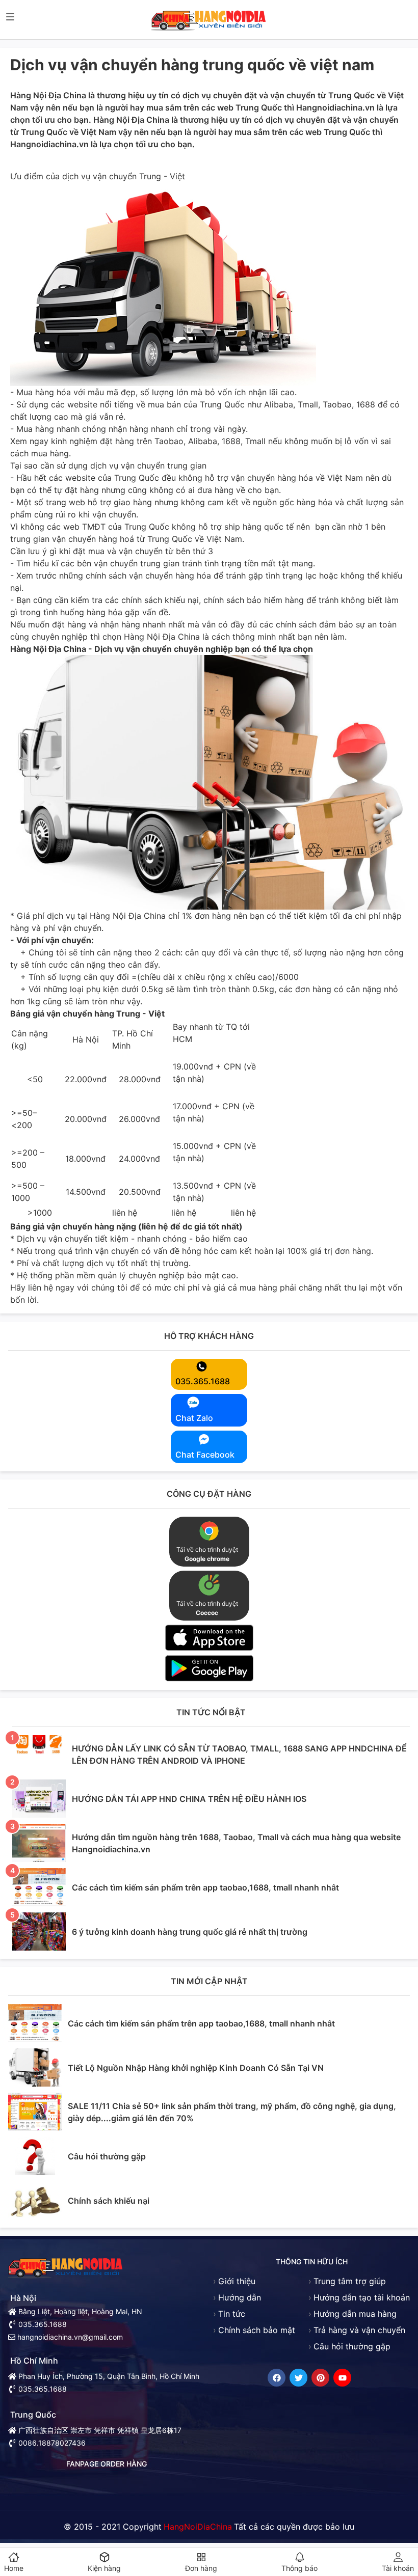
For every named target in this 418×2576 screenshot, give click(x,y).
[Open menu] (10, 17)
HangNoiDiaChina (198, 2527)
